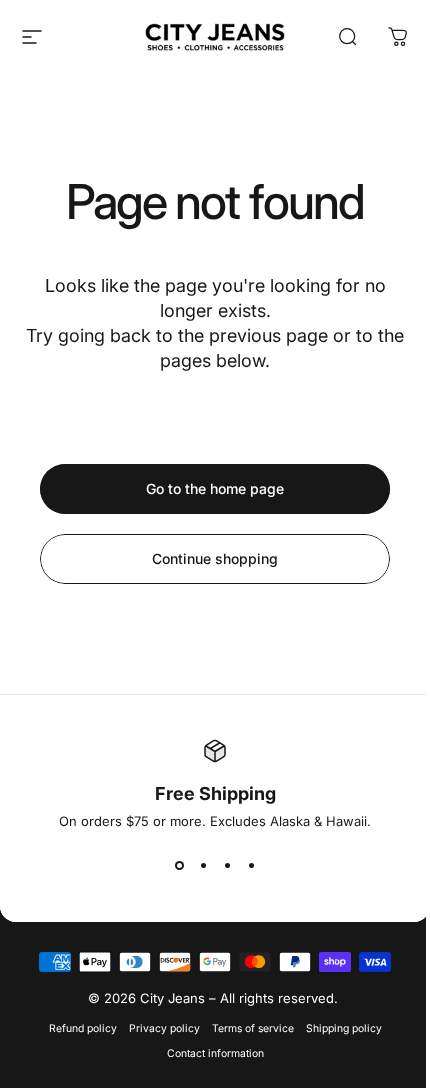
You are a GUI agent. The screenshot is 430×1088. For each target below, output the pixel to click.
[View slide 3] (227, 865)
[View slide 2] (203, 865)
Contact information (215, 1053)
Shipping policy (344, 1028)
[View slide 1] (179, 865)
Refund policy (83, 1028)
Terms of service (253, 1028)
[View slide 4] (251, 865)
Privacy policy (164, 1028)
